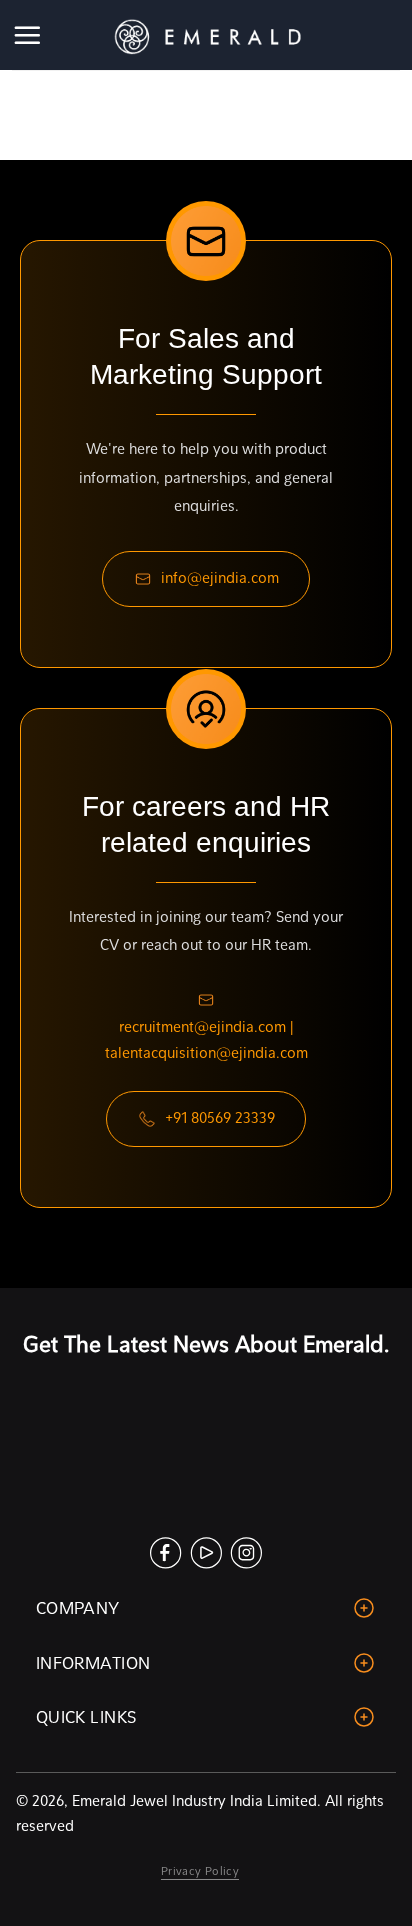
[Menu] (28, 35)
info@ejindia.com (220, 578)
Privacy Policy (200, 1871)
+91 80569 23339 (220, 1118)
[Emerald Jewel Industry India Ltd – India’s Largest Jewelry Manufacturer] (206, 35)
